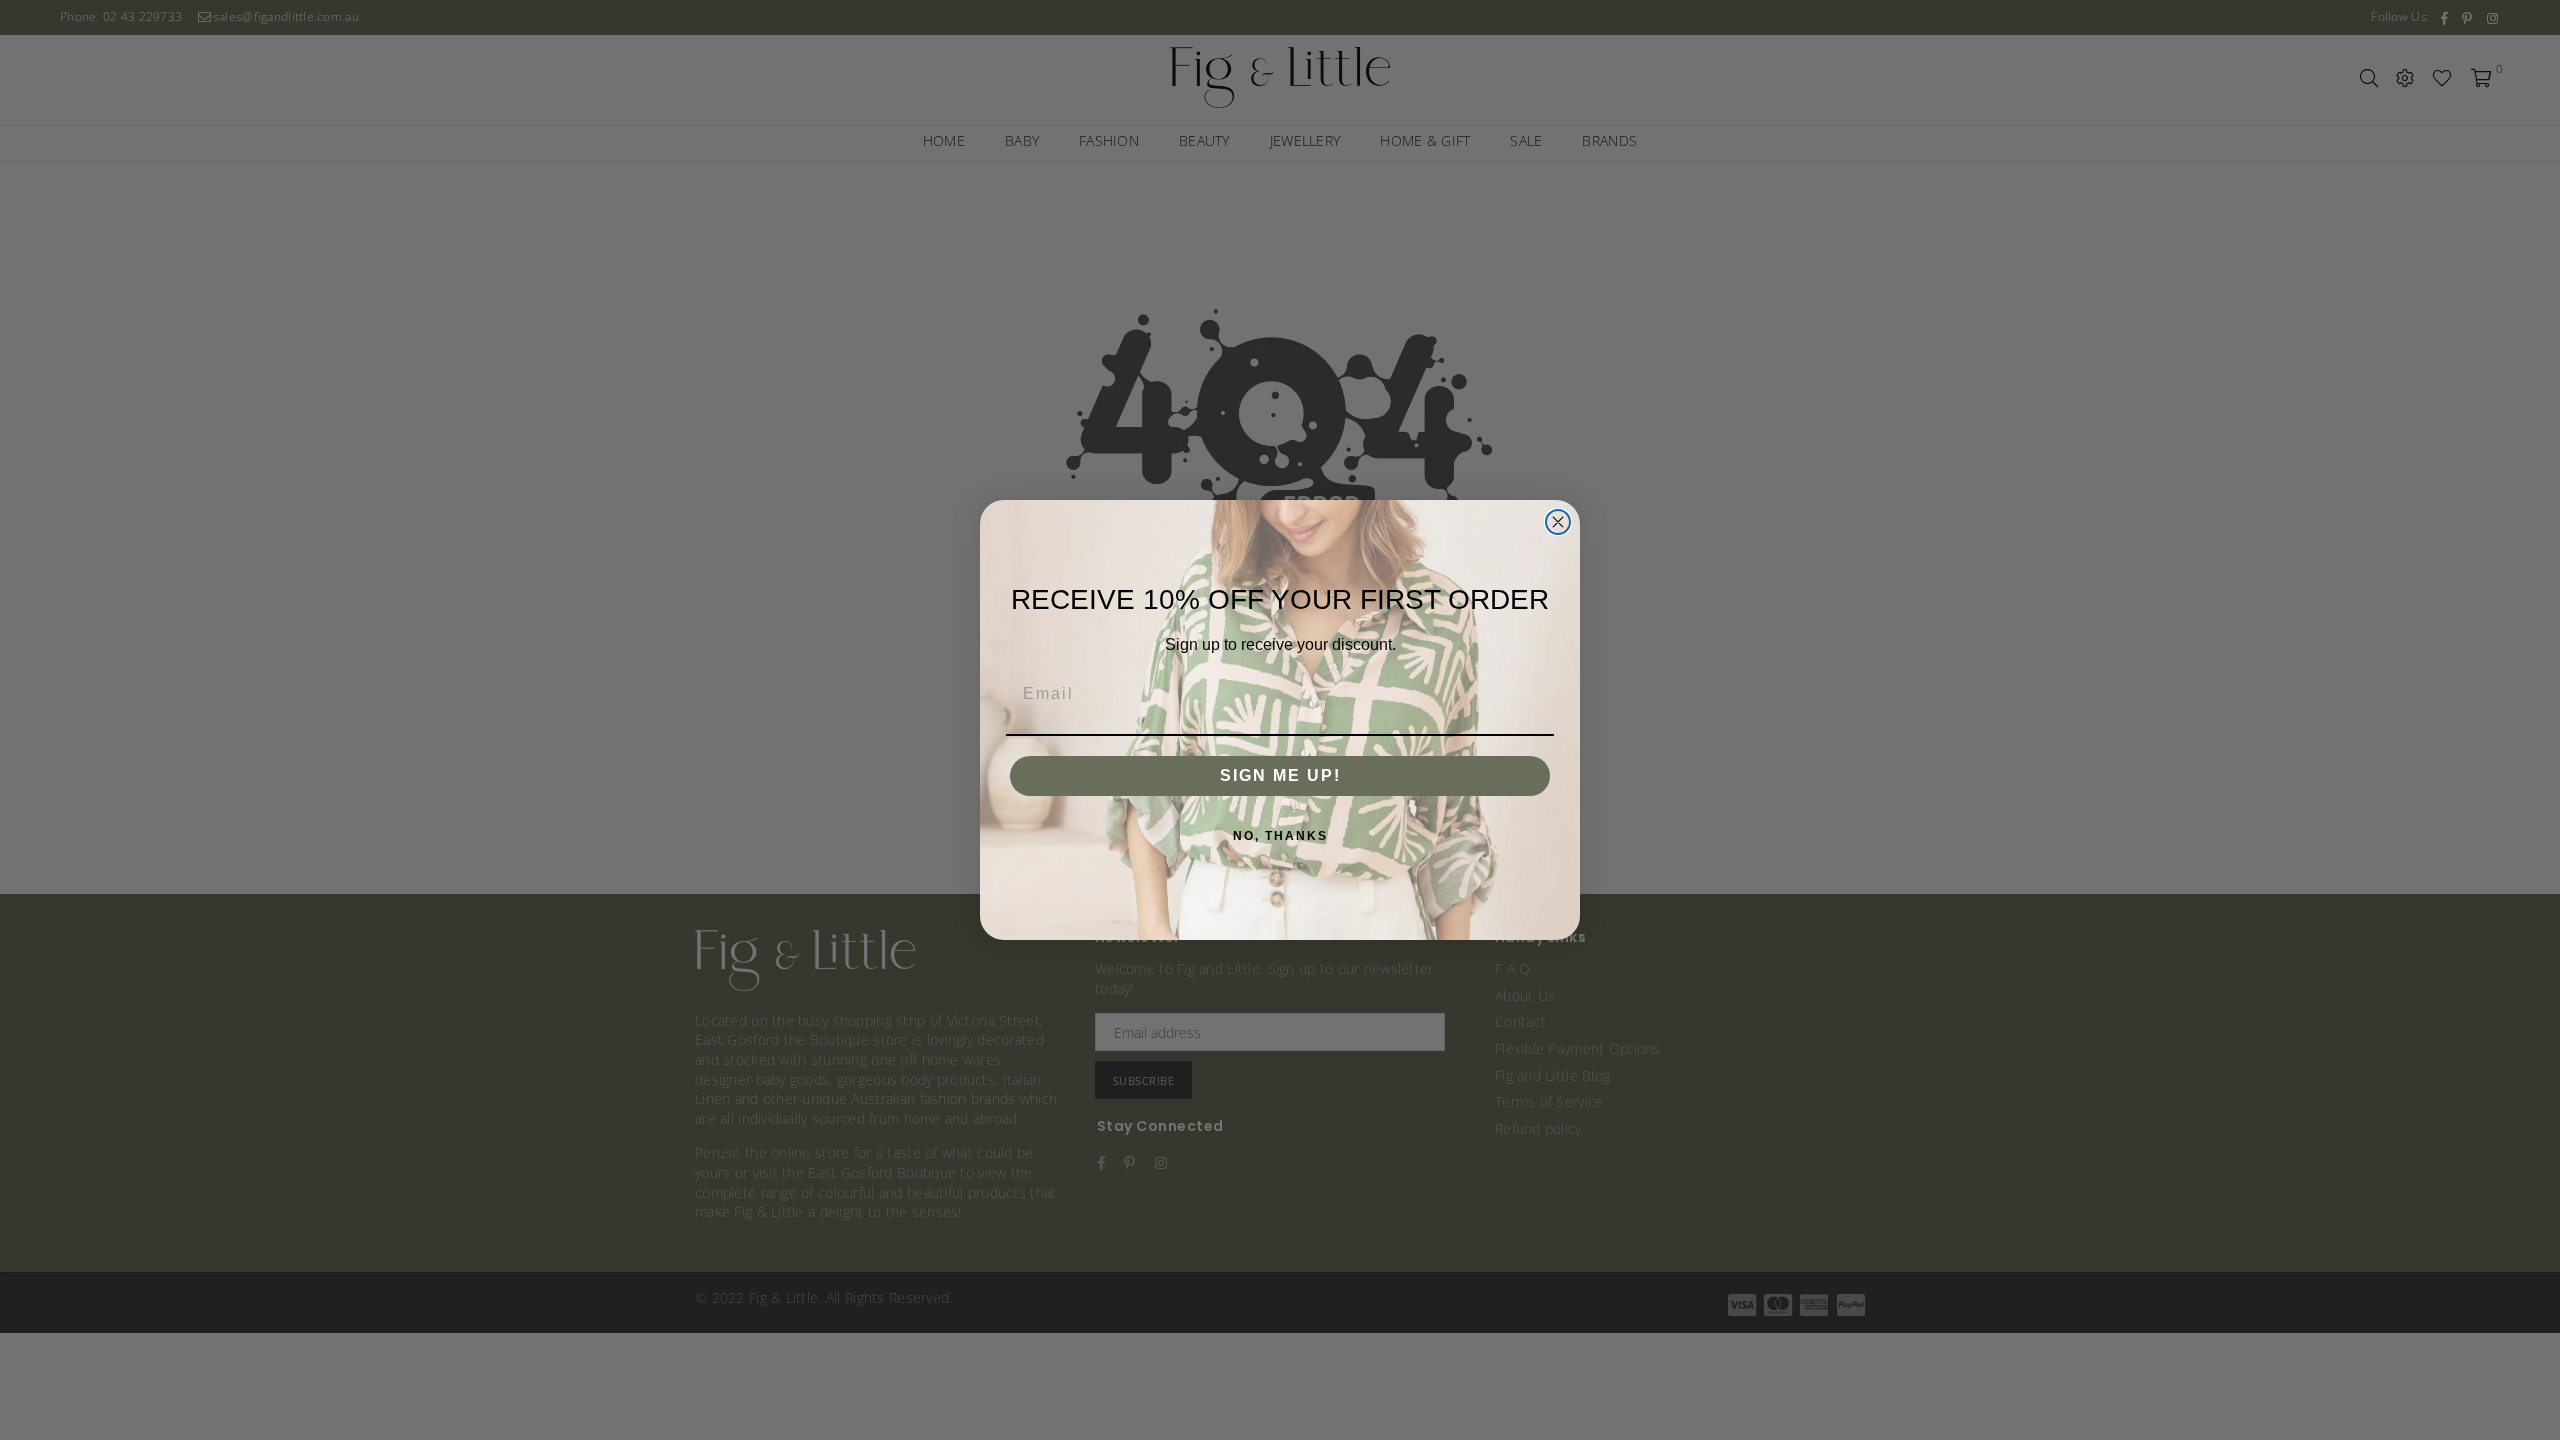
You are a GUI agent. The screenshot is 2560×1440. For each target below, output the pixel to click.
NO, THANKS (1280, 836)
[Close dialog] (1558, 522)
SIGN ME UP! (1280, 775)
